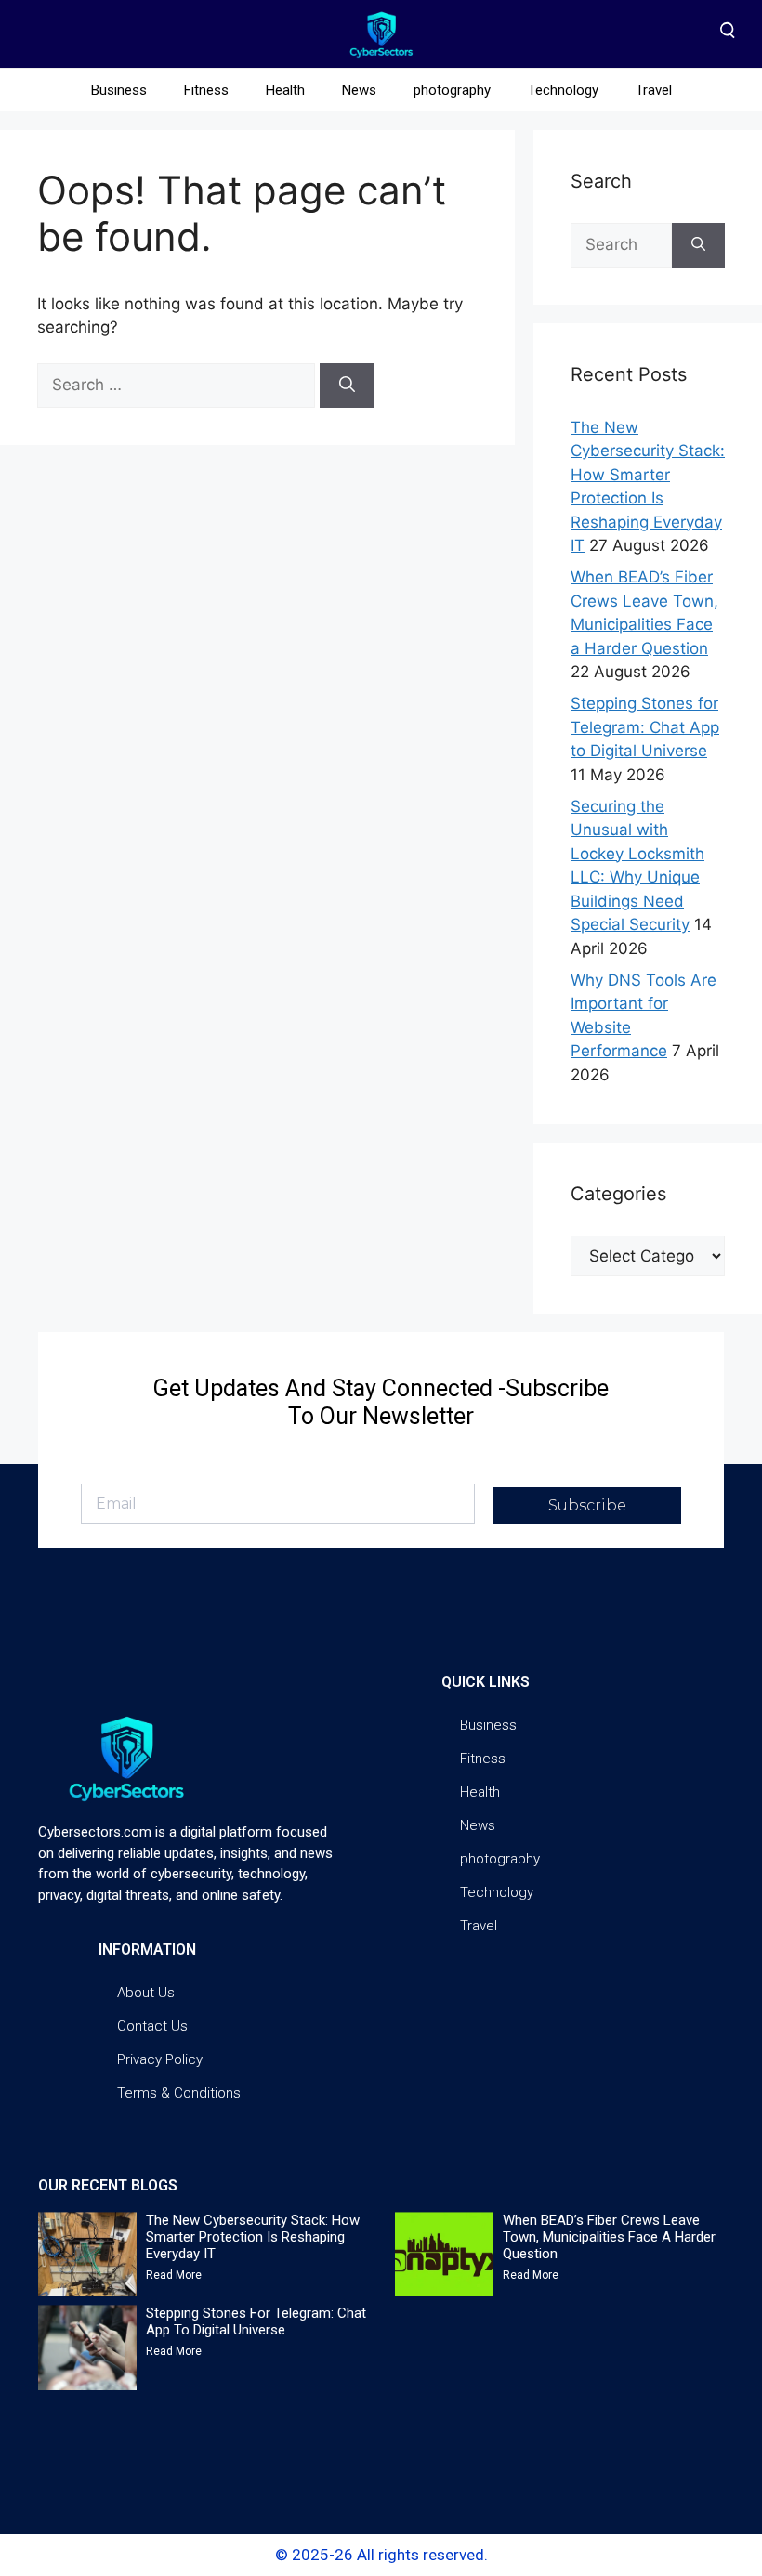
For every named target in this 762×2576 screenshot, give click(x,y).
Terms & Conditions (179, 2093)
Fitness (206, 90)
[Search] (347, 386)
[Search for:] (178, 385)
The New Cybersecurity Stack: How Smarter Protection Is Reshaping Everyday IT (253, 2237)
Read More (174, 2275)
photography (452, 90)
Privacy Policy (160, 2059)
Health (285, 90)
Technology (563, 90)
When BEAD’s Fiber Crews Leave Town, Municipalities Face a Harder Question (609, 2237)
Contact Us (152, 2026)
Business (119, 90)
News (359, 90)
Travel (654, 90)
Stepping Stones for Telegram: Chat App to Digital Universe (645, 727)
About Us (146, 1993)
